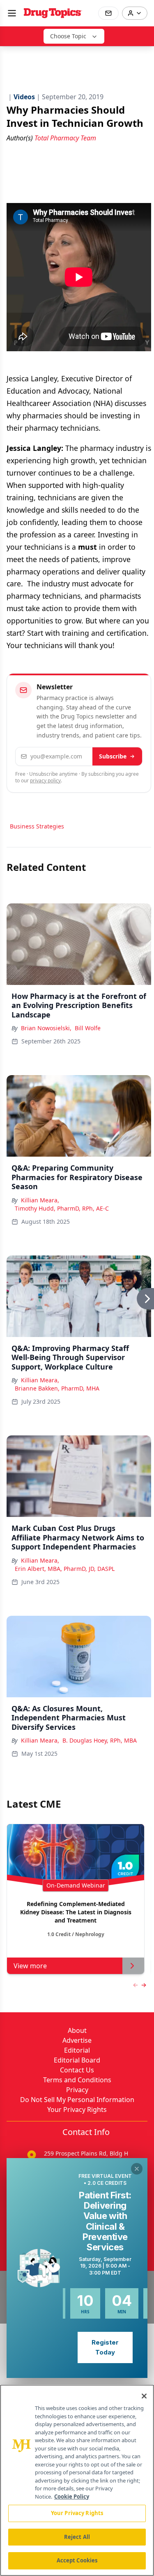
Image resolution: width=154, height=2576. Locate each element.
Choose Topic (68, 36)
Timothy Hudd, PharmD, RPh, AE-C (62, 1208)
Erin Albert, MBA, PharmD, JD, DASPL (65, 1569)
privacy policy (45, 780)
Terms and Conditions (77, 2080)
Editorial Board (77, 2060)
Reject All (77, 2537)
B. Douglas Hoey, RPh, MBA (100, 1740)
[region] (77, 2480)
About (77, 2030)
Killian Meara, (40, 1200)
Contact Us (77, 2070)
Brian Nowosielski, (46, 1028)
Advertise (77, 2040)
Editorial (77, 2050)
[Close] (144, 2396)
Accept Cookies (77, 2560)
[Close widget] (137, 2169)
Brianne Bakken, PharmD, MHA (57, 1388)
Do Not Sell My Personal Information (77, 2100)
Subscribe (113, 756)
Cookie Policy (72, 2497)
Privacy (77, 2090)
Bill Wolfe (88, 1028)
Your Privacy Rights (77, 2109)
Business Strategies (37, 826)
